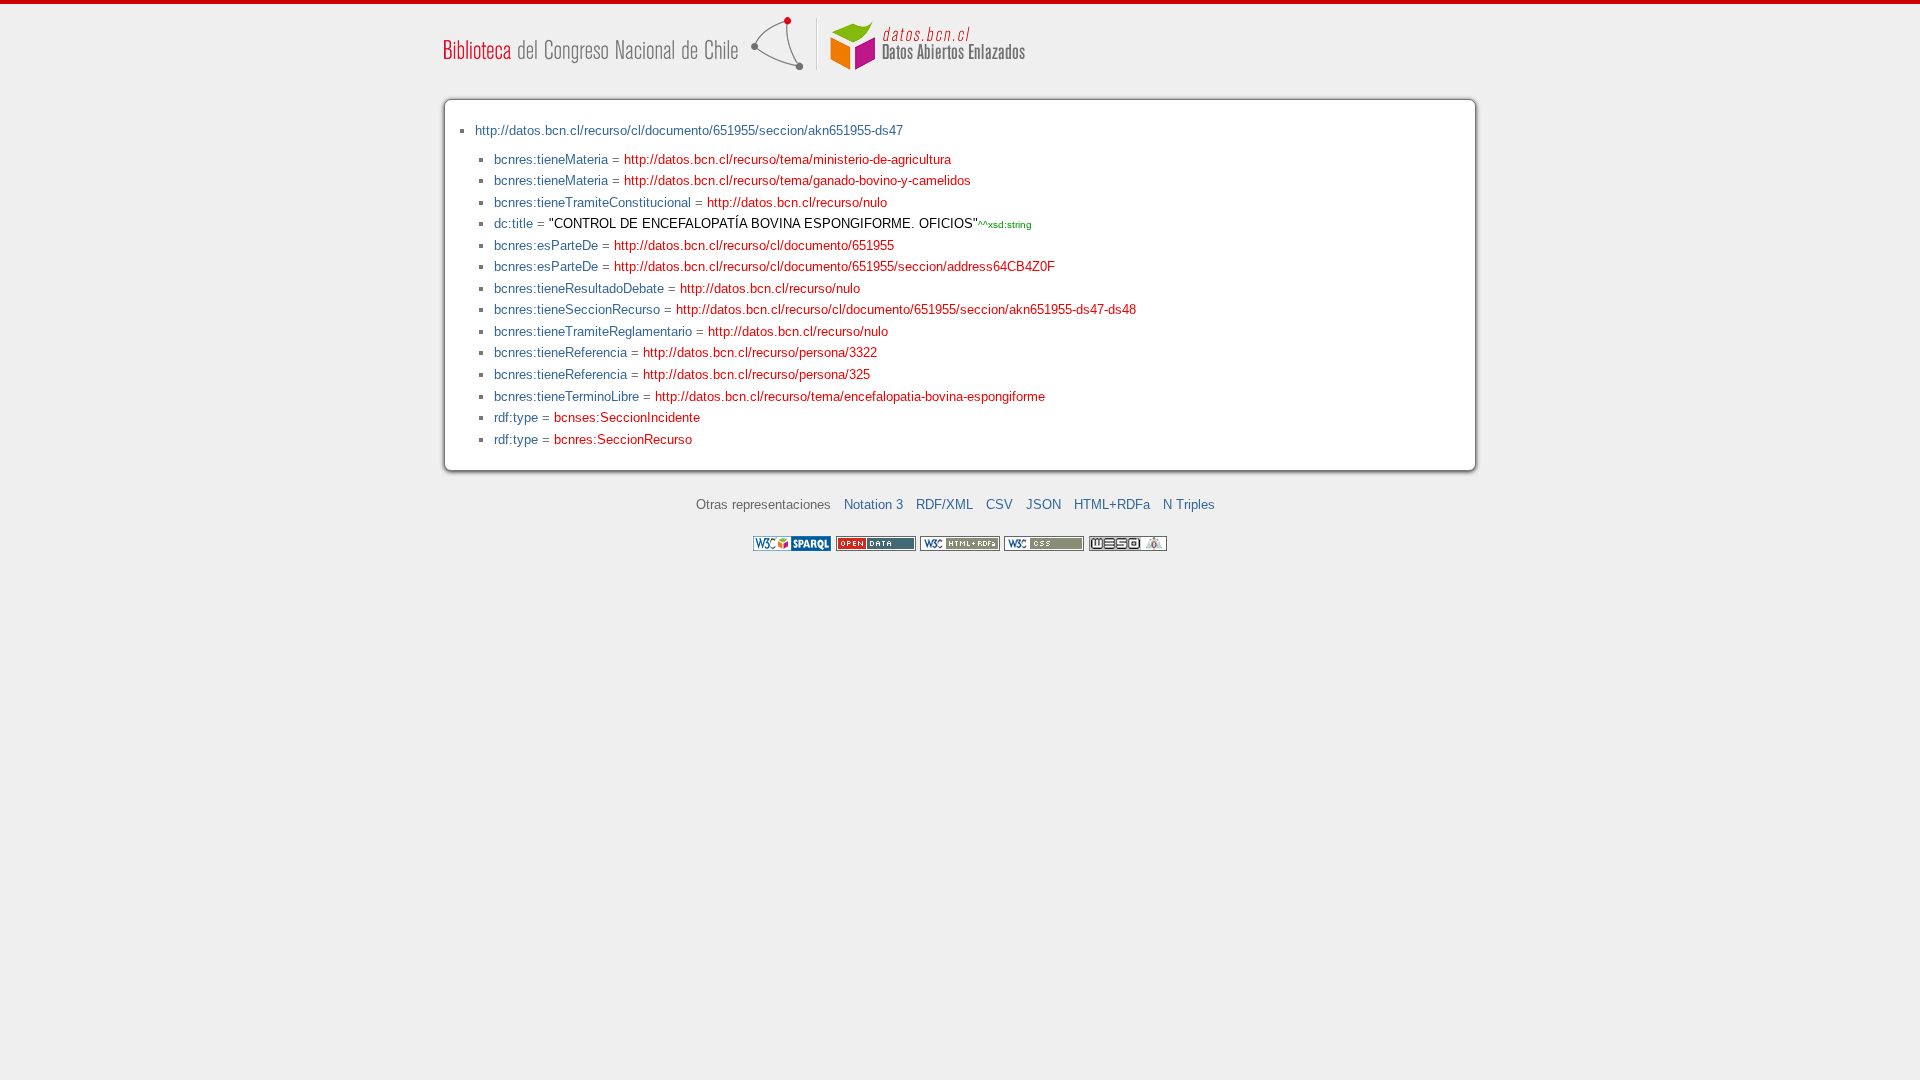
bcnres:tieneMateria (551, 159)
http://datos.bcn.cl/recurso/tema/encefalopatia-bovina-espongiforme (850, 396)
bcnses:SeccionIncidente (627, 417)
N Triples (1189, 504)
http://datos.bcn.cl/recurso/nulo (797, 202)
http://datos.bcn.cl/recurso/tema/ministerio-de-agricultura (787, 159)
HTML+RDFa (1112, 504)
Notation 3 (873, 504)
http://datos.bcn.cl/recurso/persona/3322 (760, 352)
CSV (999, 504)
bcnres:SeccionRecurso (623, 439)
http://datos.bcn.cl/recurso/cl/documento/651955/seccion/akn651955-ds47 (689, 130)
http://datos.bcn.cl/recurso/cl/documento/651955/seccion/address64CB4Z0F (834, 266)
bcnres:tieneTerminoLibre (566, 396)
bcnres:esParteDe (546, 245)
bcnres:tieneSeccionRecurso (577, 309)
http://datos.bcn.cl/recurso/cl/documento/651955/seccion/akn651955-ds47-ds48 (906, 309)
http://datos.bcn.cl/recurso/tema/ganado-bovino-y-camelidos (797, 180)
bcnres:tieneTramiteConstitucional (592, 202)
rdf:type (516, 417)
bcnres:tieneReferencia (560, 352)
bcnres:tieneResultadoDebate (579, 288)
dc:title (513, 223)
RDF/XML (944, 504)
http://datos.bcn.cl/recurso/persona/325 (756, 374)
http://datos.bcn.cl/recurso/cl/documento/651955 (754, 245)
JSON (1043, 504)
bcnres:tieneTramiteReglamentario (593, 331)
